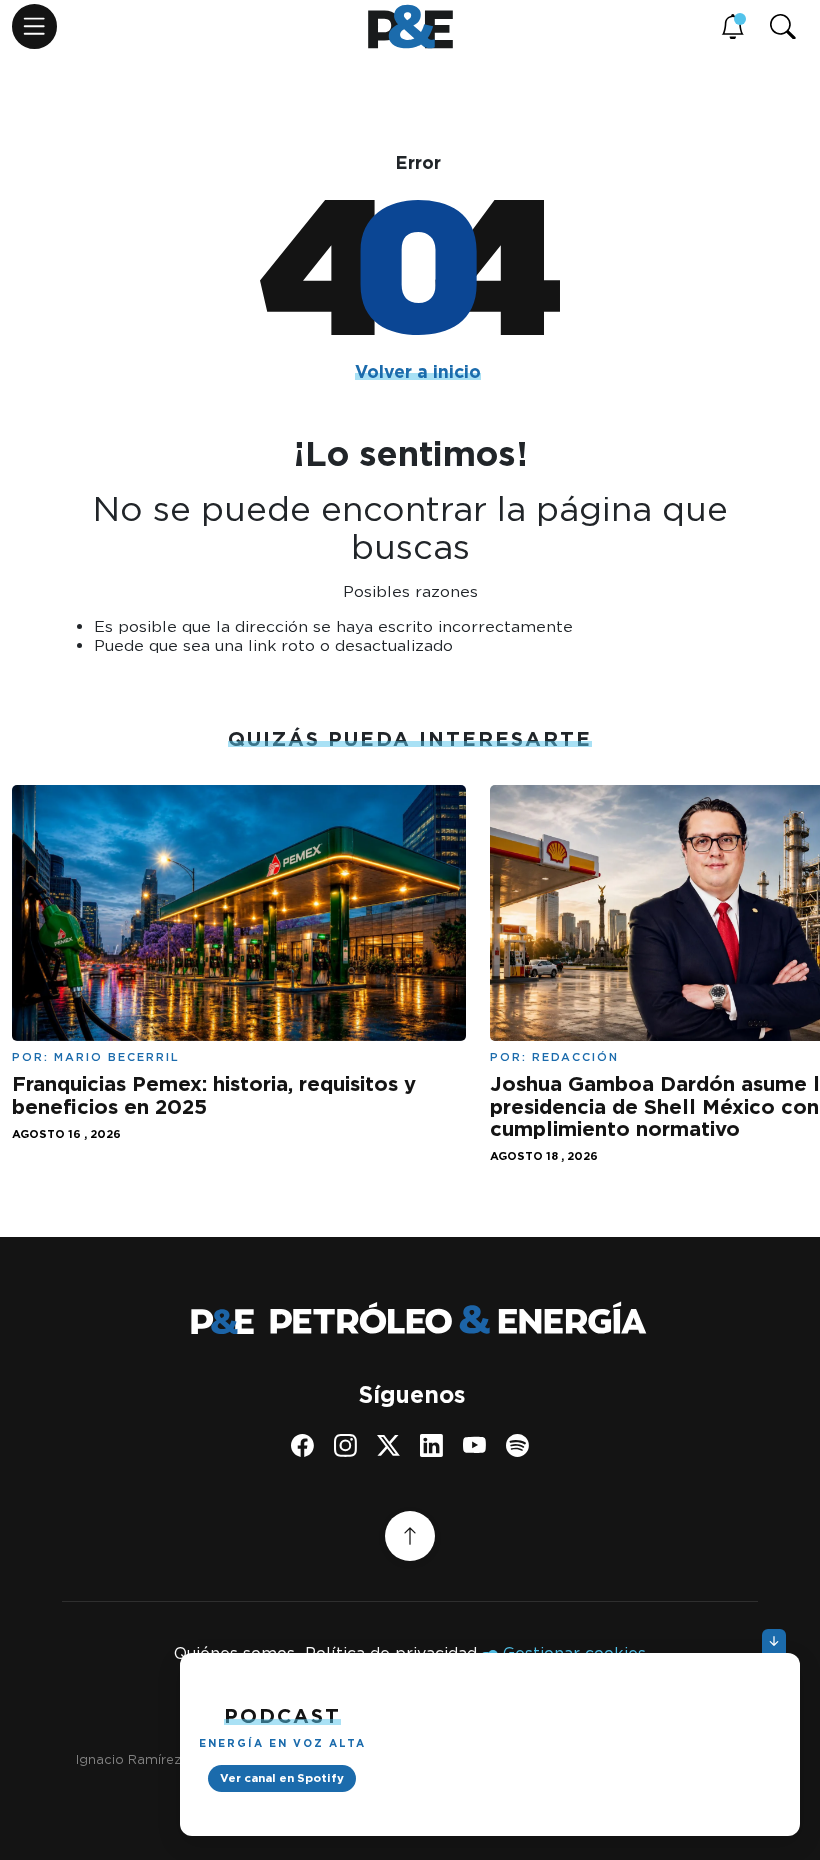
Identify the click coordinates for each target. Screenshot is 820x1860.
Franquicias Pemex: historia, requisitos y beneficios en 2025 (214, 1095)
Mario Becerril (117, 1057)
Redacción (575, 1057)
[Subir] (410, 1536)
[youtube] (474, 1445)
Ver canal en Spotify (282, 1778)
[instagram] (345, 1445)
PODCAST (282, 1716)
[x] (388, 1445)
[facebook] (302, 1445)
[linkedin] (431, 1445)
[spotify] (517, 1445)
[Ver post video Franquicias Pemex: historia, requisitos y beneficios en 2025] (239, 910)
